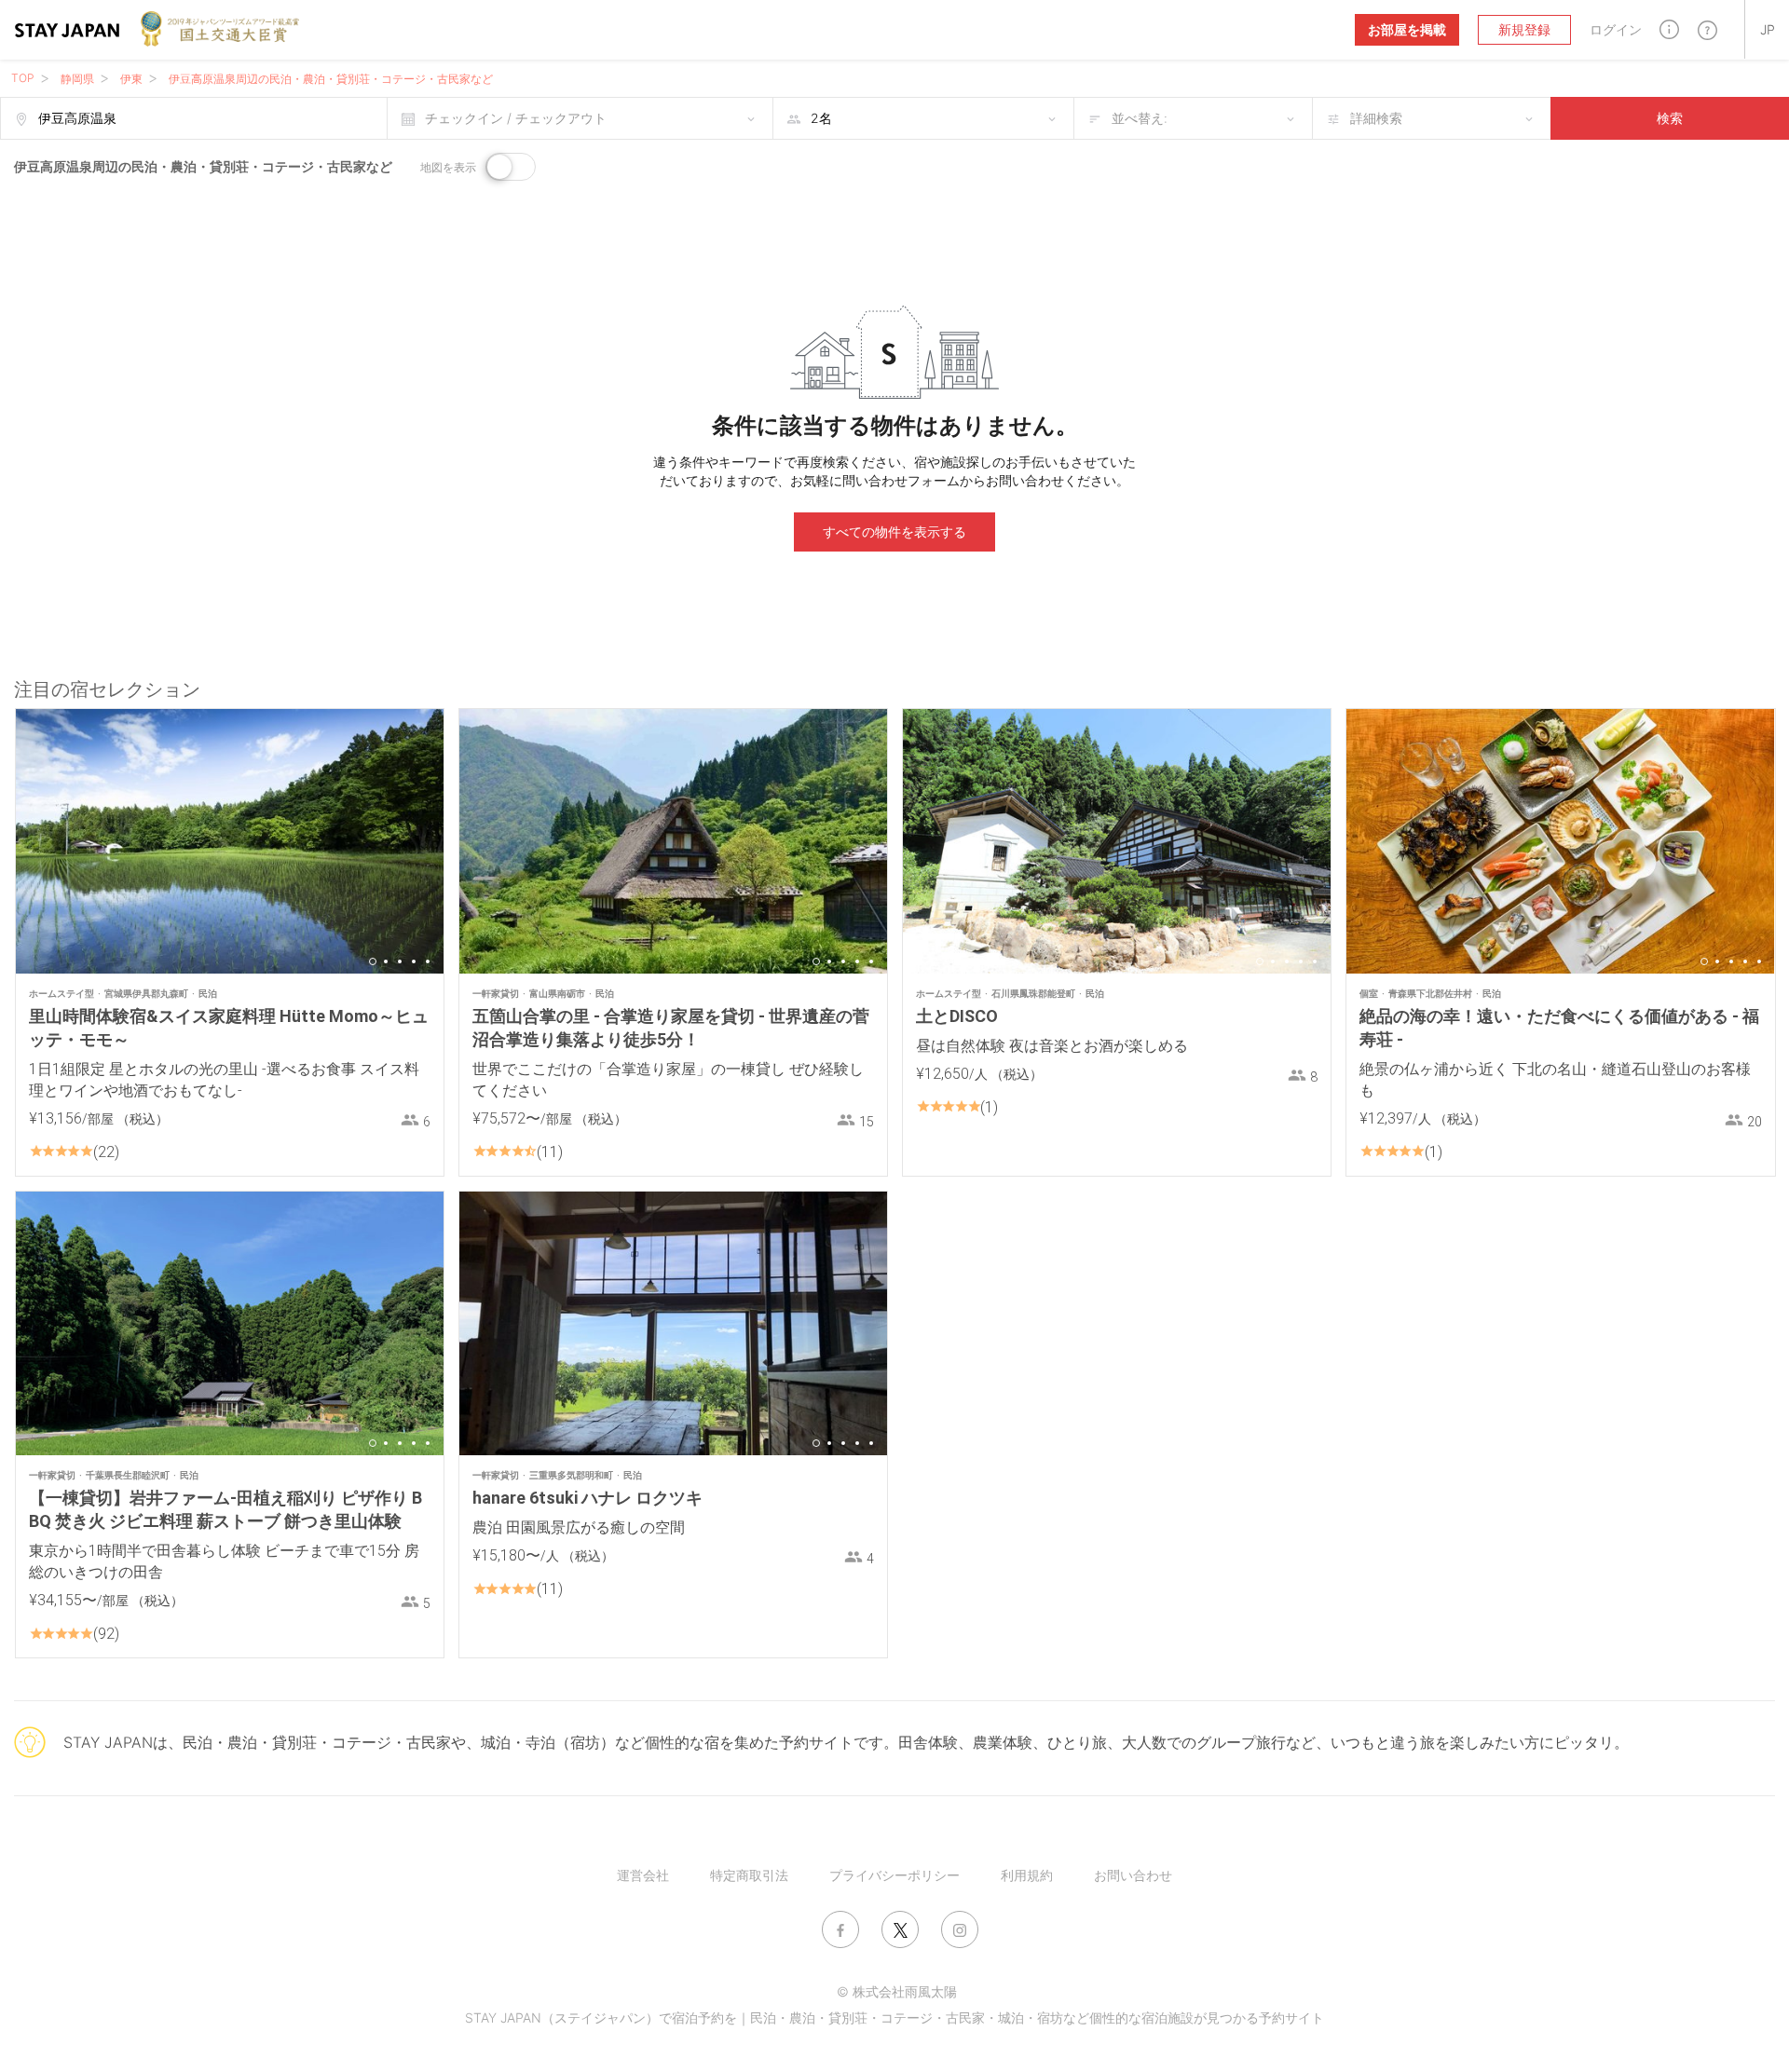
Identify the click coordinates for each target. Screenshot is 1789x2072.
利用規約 (1027, 1875)
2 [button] (386, 961)
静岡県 (77, 79)
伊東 (131, 79)
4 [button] (414, 961)
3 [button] (400, 961)
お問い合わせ (1133, 1875)
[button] (1669, 29)
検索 (1670, 118)
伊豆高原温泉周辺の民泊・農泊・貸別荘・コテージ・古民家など (331, 79)
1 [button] (373, 961)
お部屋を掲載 (1407, 29)
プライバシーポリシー (894, 1875)
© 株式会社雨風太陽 (897, 1991)
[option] (230, 841)
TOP (23, 78)
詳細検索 (1376, 118)
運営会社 (643, 1875)
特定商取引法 (749, 1875)
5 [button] (428, 961)
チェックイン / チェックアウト (516, 118)
